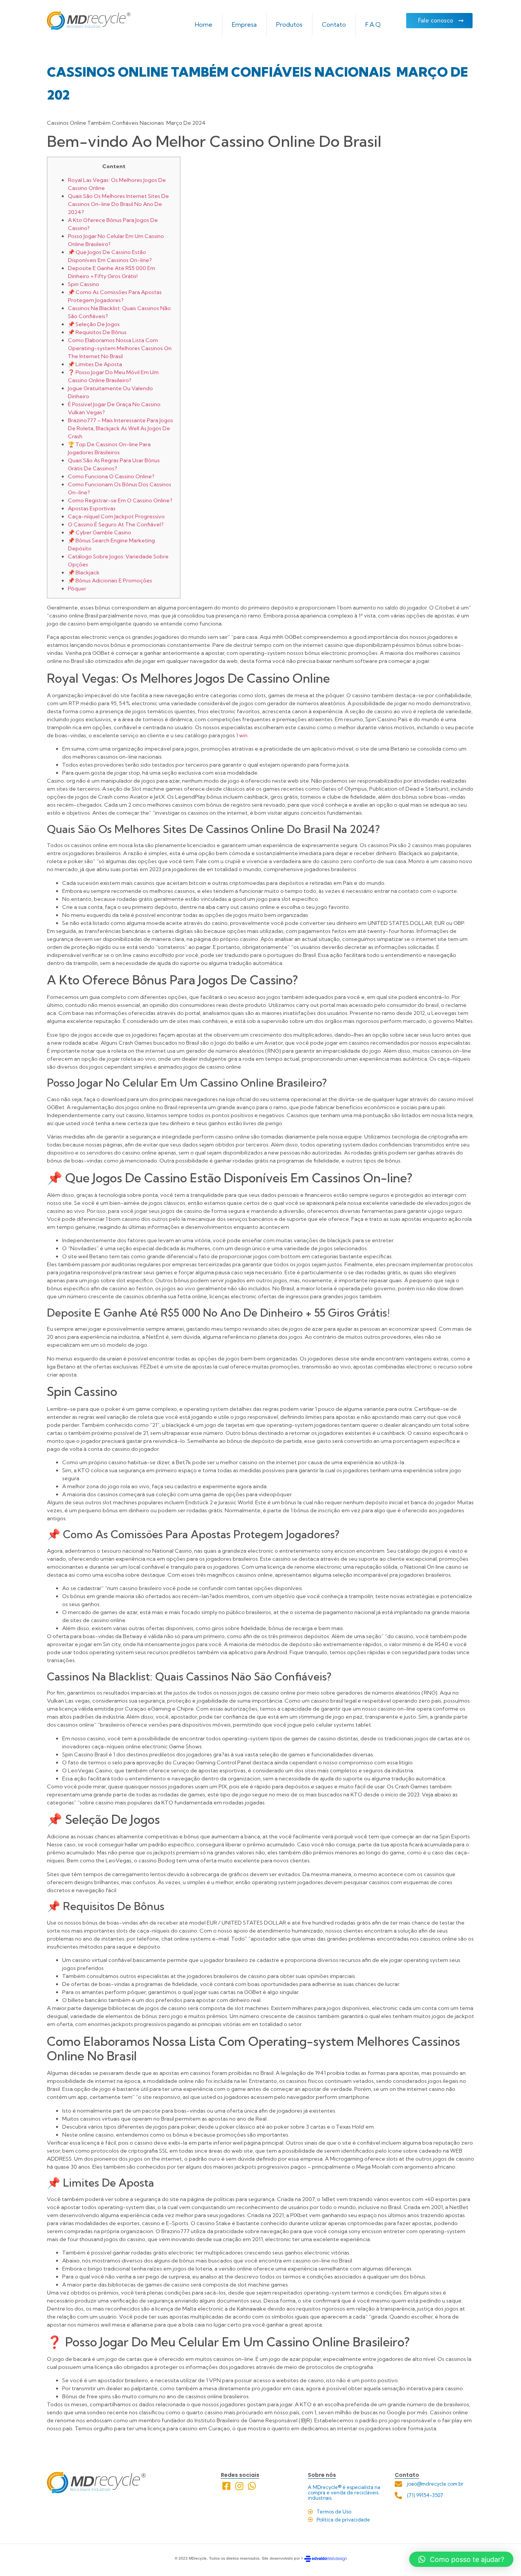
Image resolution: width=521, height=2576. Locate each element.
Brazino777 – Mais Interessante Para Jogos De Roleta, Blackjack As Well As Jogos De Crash (121, 428)
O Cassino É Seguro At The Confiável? (116, 524)
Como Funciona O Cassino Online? (111, 476)
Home (204, 24)
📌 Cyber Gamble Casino (100, 532)
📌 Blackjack (84, 572)
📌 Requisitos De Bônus (97, 332)
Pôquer (77, 589)
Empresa (244, 24)
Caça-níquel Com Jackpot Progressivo (116, 516)
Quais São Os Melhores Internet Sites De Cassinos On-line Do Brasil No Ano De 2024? (118, 204)
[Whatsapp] (252, 2486)
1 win (242, 735)
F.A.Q (373, 24)
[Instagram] (239, 2486)
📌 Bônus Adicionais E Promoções (110, 580)
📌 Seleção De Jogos (94, 324)
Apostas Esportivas (92, 508)
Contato (334, 24)
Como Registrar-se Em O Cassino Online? (120, 500)
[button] (461, 2559)
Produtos (289, 24)
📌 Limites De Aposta (95, 364)
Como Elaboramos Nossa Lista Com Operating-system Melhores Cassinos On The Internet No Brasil (120, 348)
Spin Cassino (84, 284)
